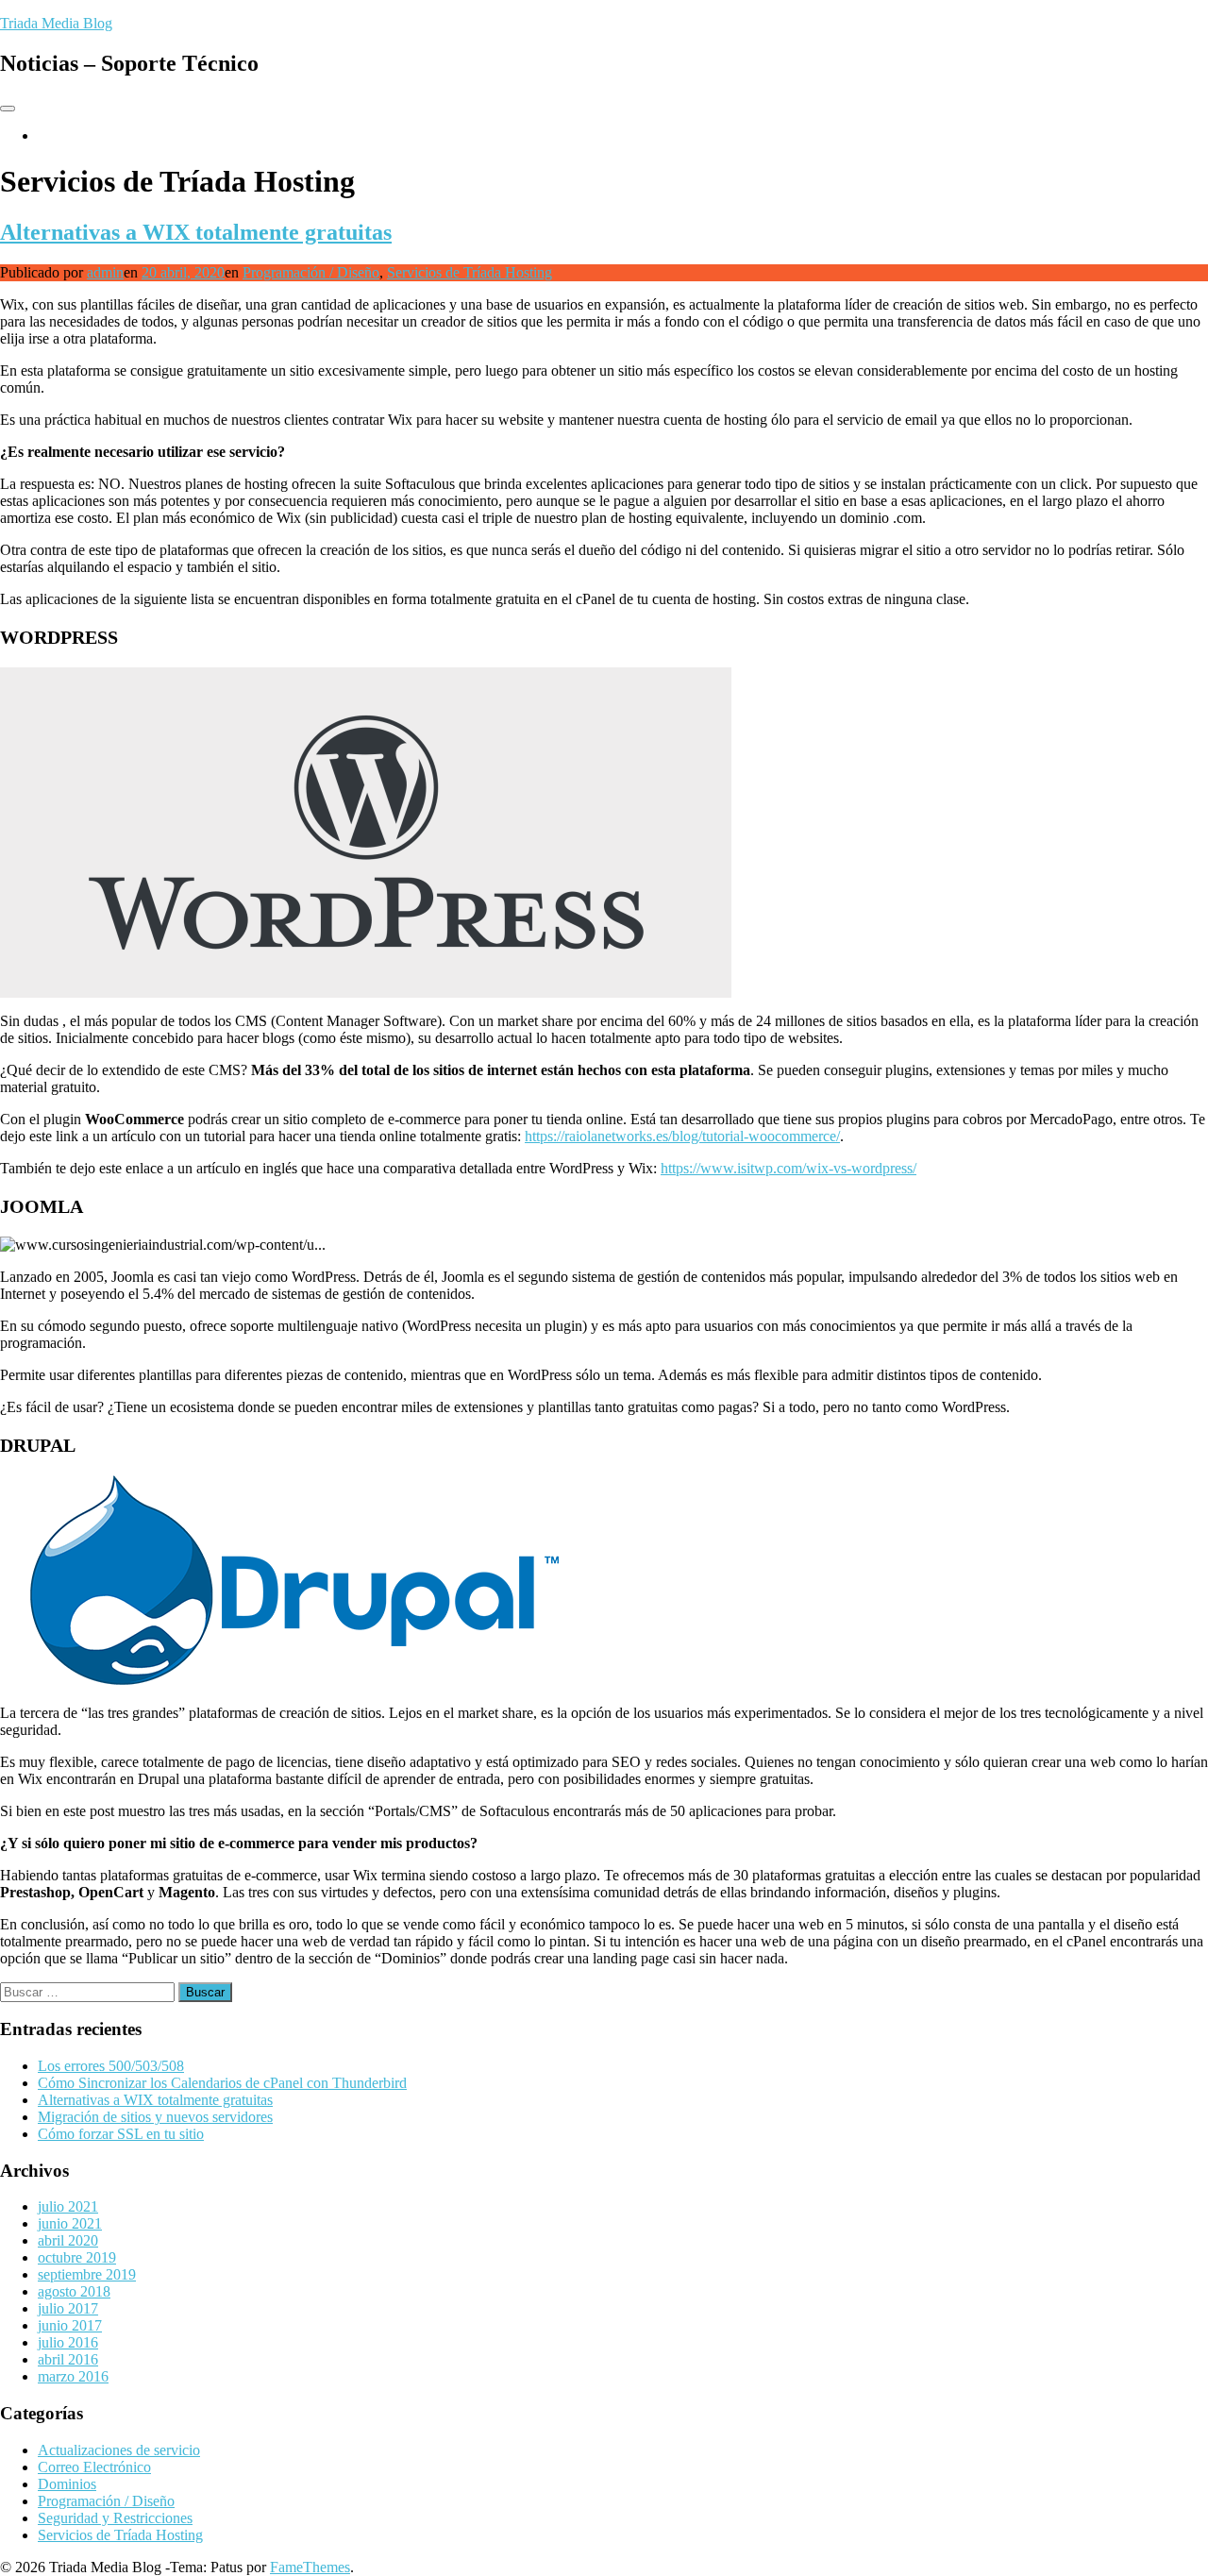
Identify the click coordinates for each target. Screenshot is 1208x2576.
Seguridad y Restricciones (115, 2518)
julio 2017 (68, 2308)
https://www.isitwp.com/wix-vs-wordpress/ (789, 1168)
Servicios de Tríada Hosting (470, 272)
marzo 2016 (73, 2376)
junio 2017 (70, 2325)
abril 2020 (68, 2240)
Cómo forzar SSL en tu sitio (121, 2134)
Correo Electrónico (94, 2467)
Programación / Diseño (311, 272)
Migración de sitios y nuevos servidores (155, 2117)
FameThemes (310, 2567)
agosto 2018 (74, 2291)
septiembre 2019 (87, 2274)
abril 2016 (68, 2359)
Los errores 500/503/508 (111, 2066)
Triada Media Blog (56, 23)
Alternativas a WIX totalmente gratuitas (196, 232)
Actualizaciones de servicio (119, 2450)
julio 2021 (68, 2206)
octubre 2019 (77, 2257)
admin (105, 272)
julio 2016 (68, 2342)
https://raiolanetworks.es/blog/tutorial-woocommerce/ (682, 1136)
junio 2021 (70, 2223)
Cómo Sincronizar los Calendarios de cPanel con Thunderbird (222, 2083)
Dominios (67, 2484)
